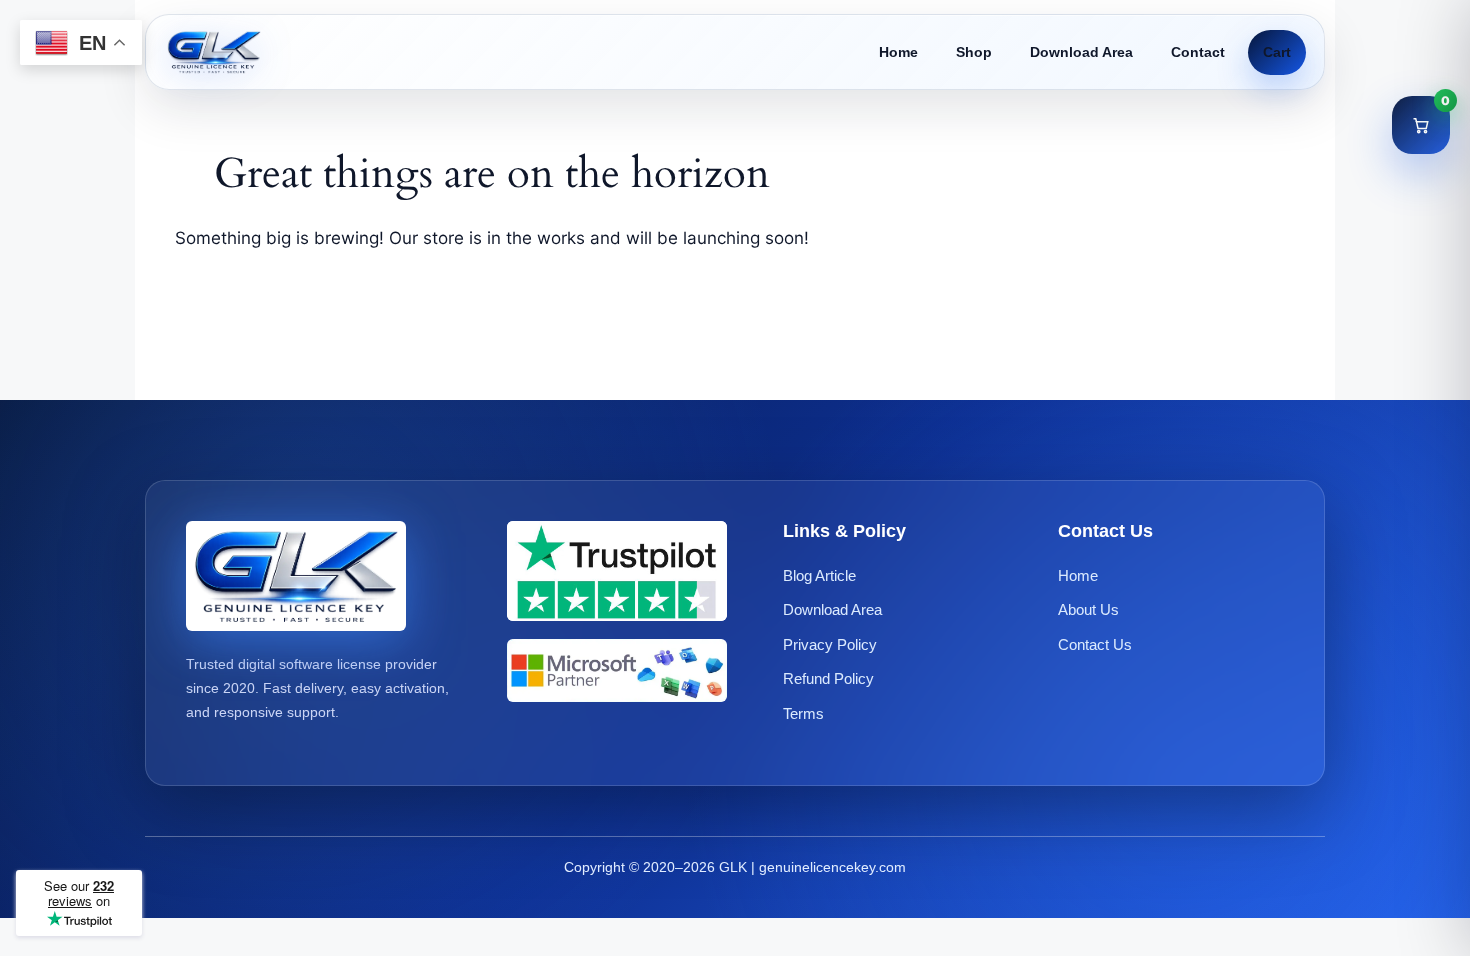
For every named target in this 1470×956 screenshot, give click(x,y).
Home (898, 52)
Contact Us (1095, 644)
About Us (1088, 609)
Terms (803, 713)
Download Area (1081, 52)
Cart (1277, 52)
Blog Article (819, 575)
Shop (974, 52)
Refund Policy (828, 678)
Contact (1198, 52)
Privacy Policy (830, 644)
